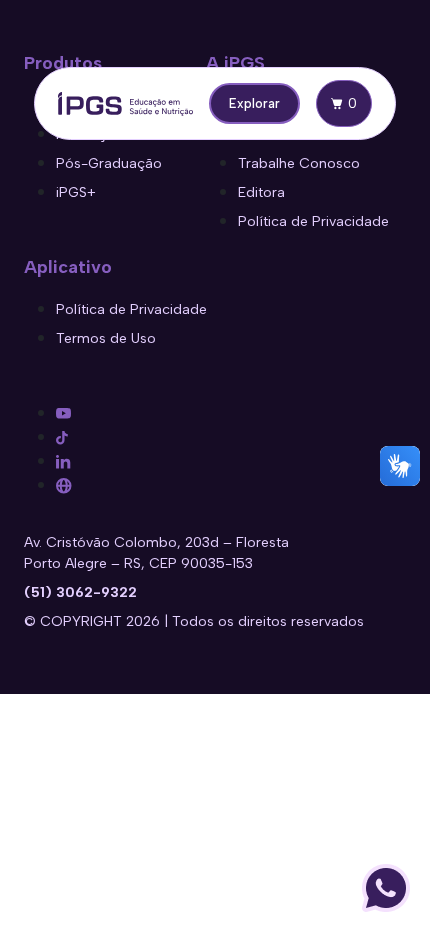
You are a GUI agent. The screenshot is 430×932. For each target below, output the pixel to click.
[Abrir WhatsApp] (386, 888)
